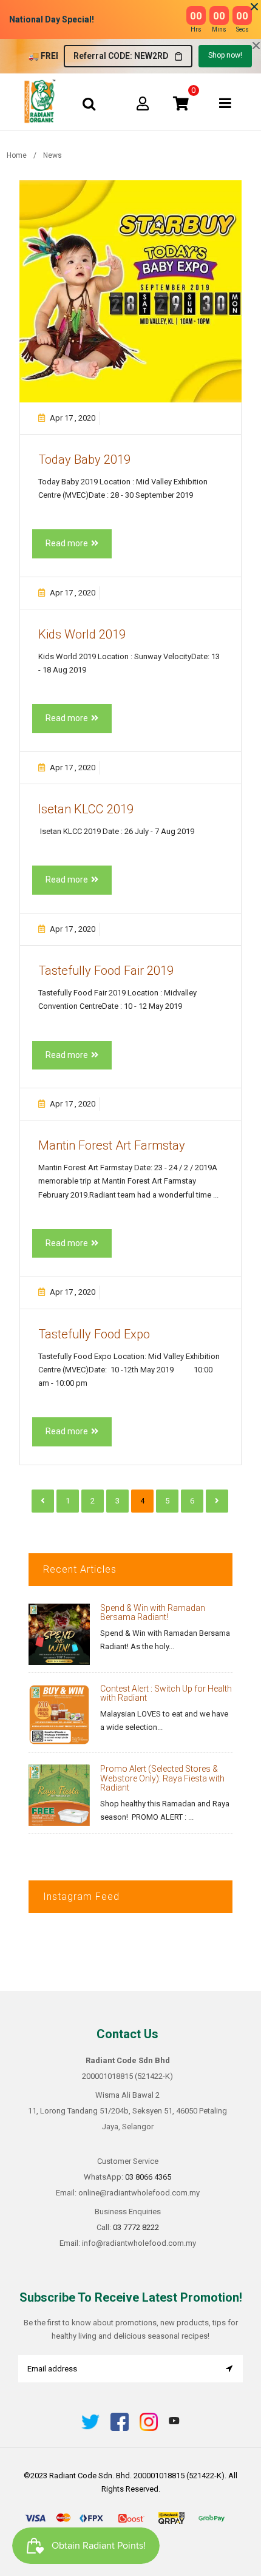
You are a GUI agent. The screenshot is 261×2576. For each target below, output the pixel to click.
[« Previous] (43, 1501)
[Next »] (217, 1501)
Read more (67, 543)
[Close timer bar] (254, 7)
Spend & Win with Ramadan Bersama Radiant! (153, 1612)
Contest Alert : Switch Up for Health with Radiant (166, 1693)
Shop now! (225, 55)
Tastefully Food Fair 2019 (106, 971)
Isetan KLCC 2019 (86, 809)
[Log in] (143, 103)
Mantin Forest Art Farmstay (112, 1145)
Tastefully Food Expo (94, 1334)
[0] (181, 103)
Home (17, 155)
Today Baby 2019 (84, 459)
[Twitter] (90, 2428)
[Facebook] (120, 2428)
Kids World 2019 (82, 634)
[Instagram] (149, 2428)
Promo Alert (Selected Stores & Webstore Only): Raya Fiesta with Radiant (162, 1778)
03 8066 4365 (148, 2177)
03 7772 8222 (136, 2227)
